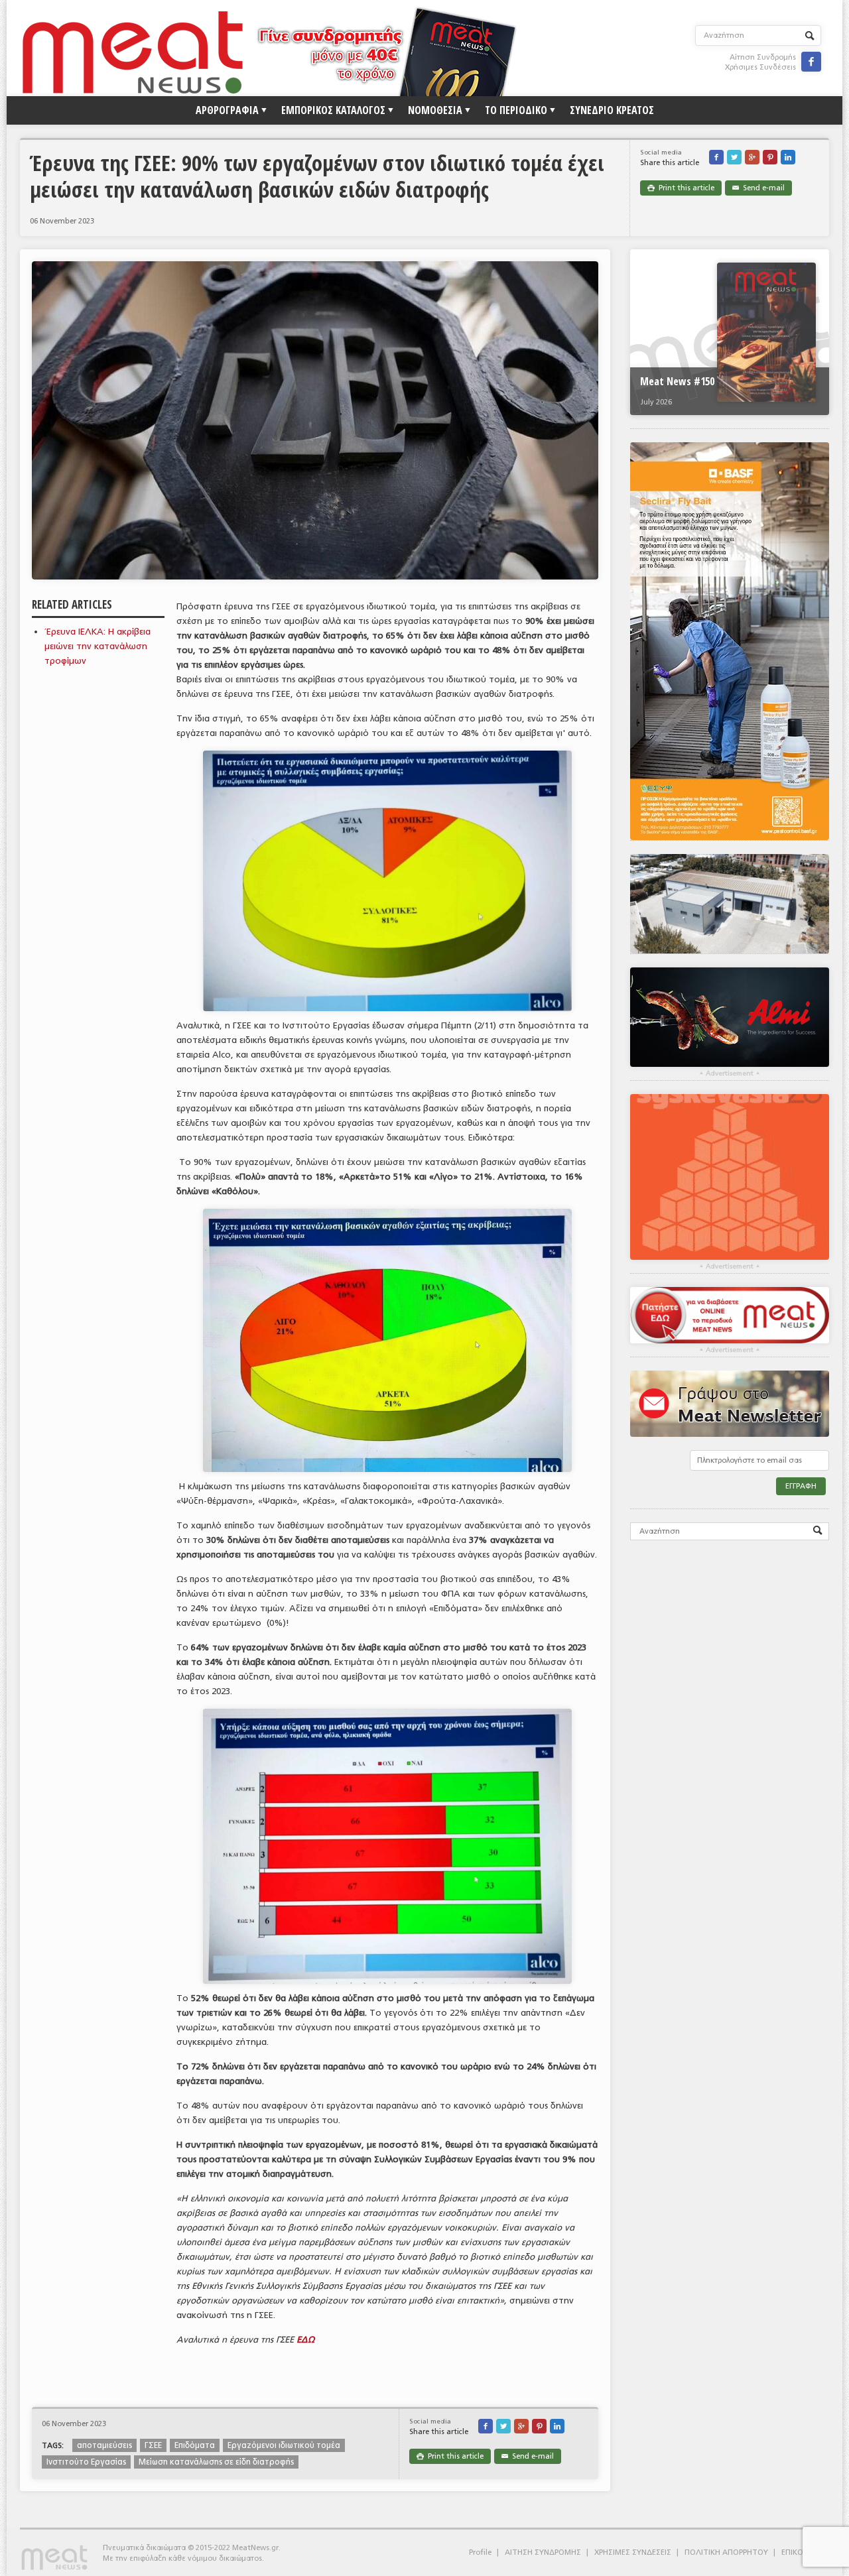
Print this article (681, 188)
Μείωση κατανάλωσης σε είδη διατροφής (216, 2462)
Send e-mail (758, 188)
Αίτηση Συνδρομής (763, 57)
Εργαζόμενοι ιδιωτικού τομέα (284, 2445)
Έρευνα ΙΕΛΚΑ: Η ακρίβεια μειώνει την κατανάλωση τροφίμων (98, 646)
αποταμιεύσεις (104, 2445)
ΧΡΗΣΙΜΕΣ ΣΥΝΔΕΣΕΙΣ (633, 2552)
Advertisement (730, 1073)
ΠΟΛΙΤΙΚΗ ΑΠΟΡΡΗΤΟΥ (726, 2552)
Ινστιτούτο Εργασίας (86, 2462)
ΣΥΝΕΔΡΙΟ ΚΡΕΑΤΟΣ (612, 110)
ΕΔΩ (305, 2340)
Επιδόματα (195, 2445)
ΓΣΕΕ (153, 2445)
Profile (480, 2552)
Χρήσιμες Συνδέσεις (760, 67)
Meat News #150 (677, 381)
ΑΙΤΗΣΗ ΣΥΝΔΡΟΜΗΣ (543, 2552)
